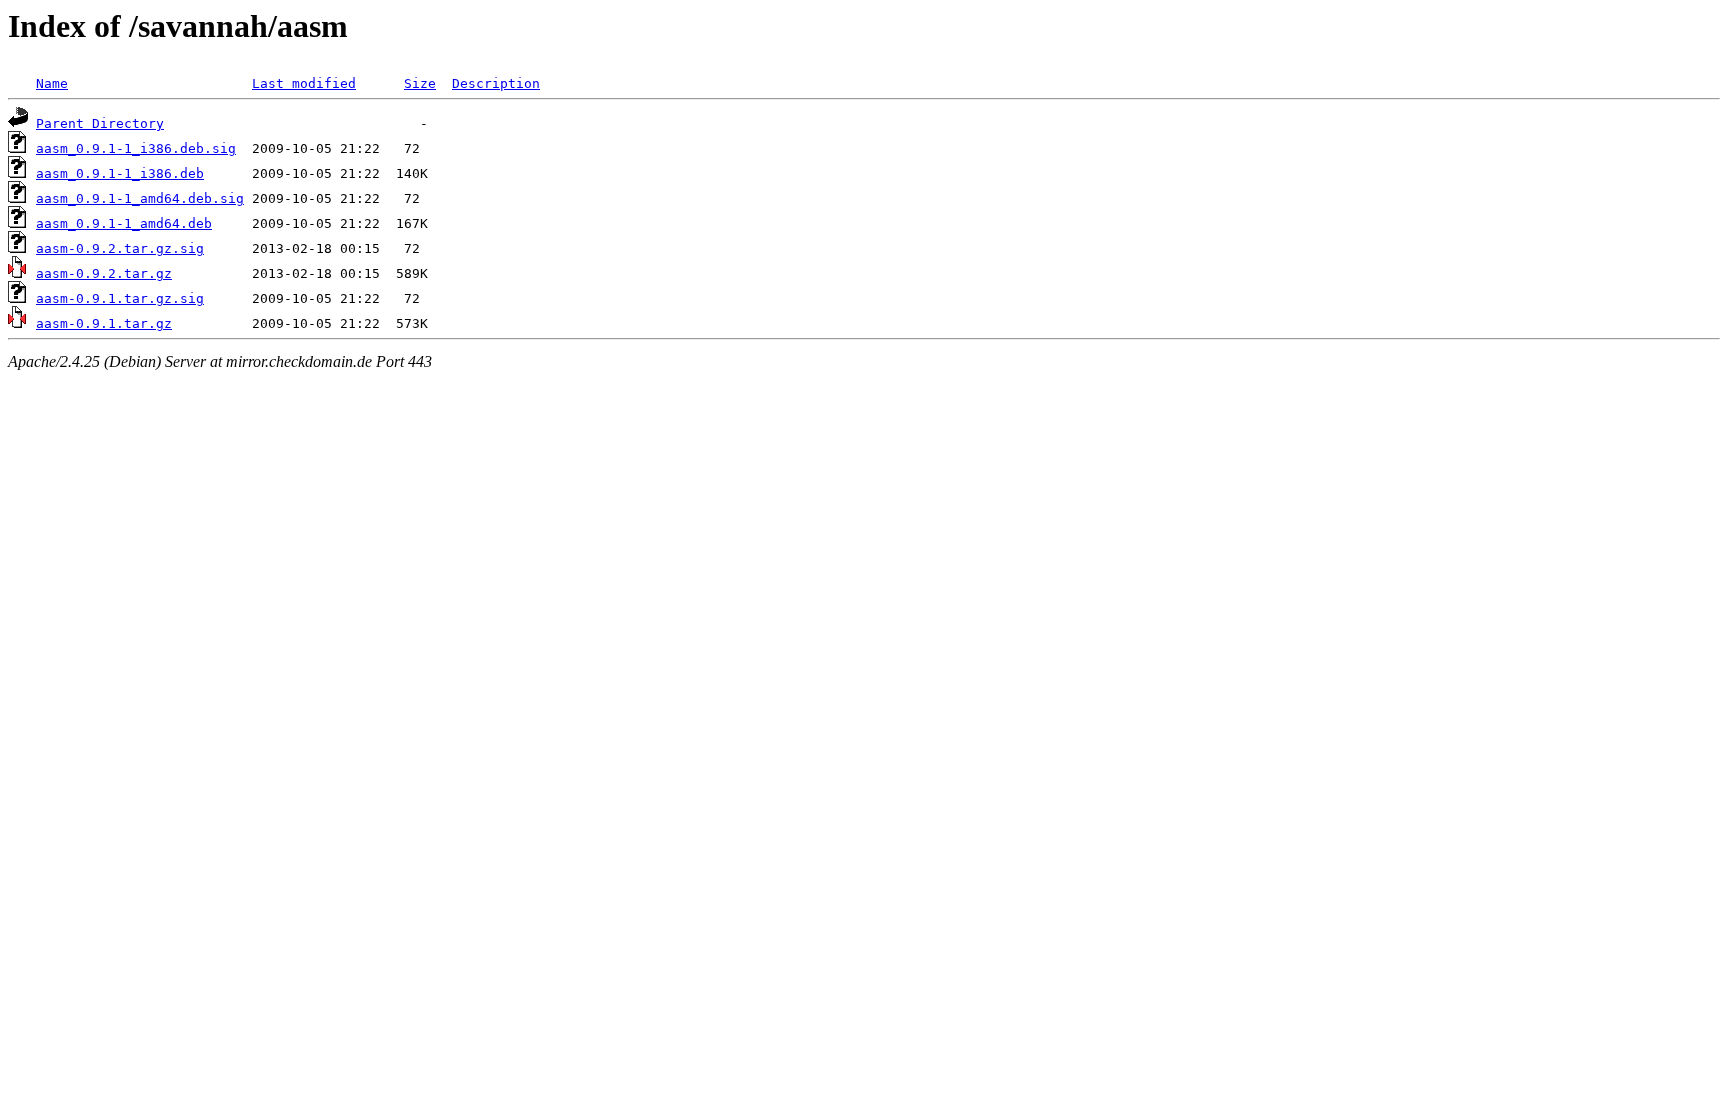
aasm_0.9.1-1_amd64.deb (124, 223)
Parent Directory (100, 123)
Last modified (304, 83)
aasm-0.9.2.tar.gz (104, 273)
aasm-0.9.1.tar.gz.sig (120, 298)
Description (496, 83)
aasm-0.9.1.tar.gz (104, 323)
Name (52, 83)
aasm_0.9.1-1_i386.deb (120, 173)
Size (420, 83)
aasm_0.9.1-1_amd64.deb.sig (140, 198)
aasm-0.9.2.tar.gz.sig (120, 248)
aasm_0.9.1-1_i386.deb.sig (136, 148)
